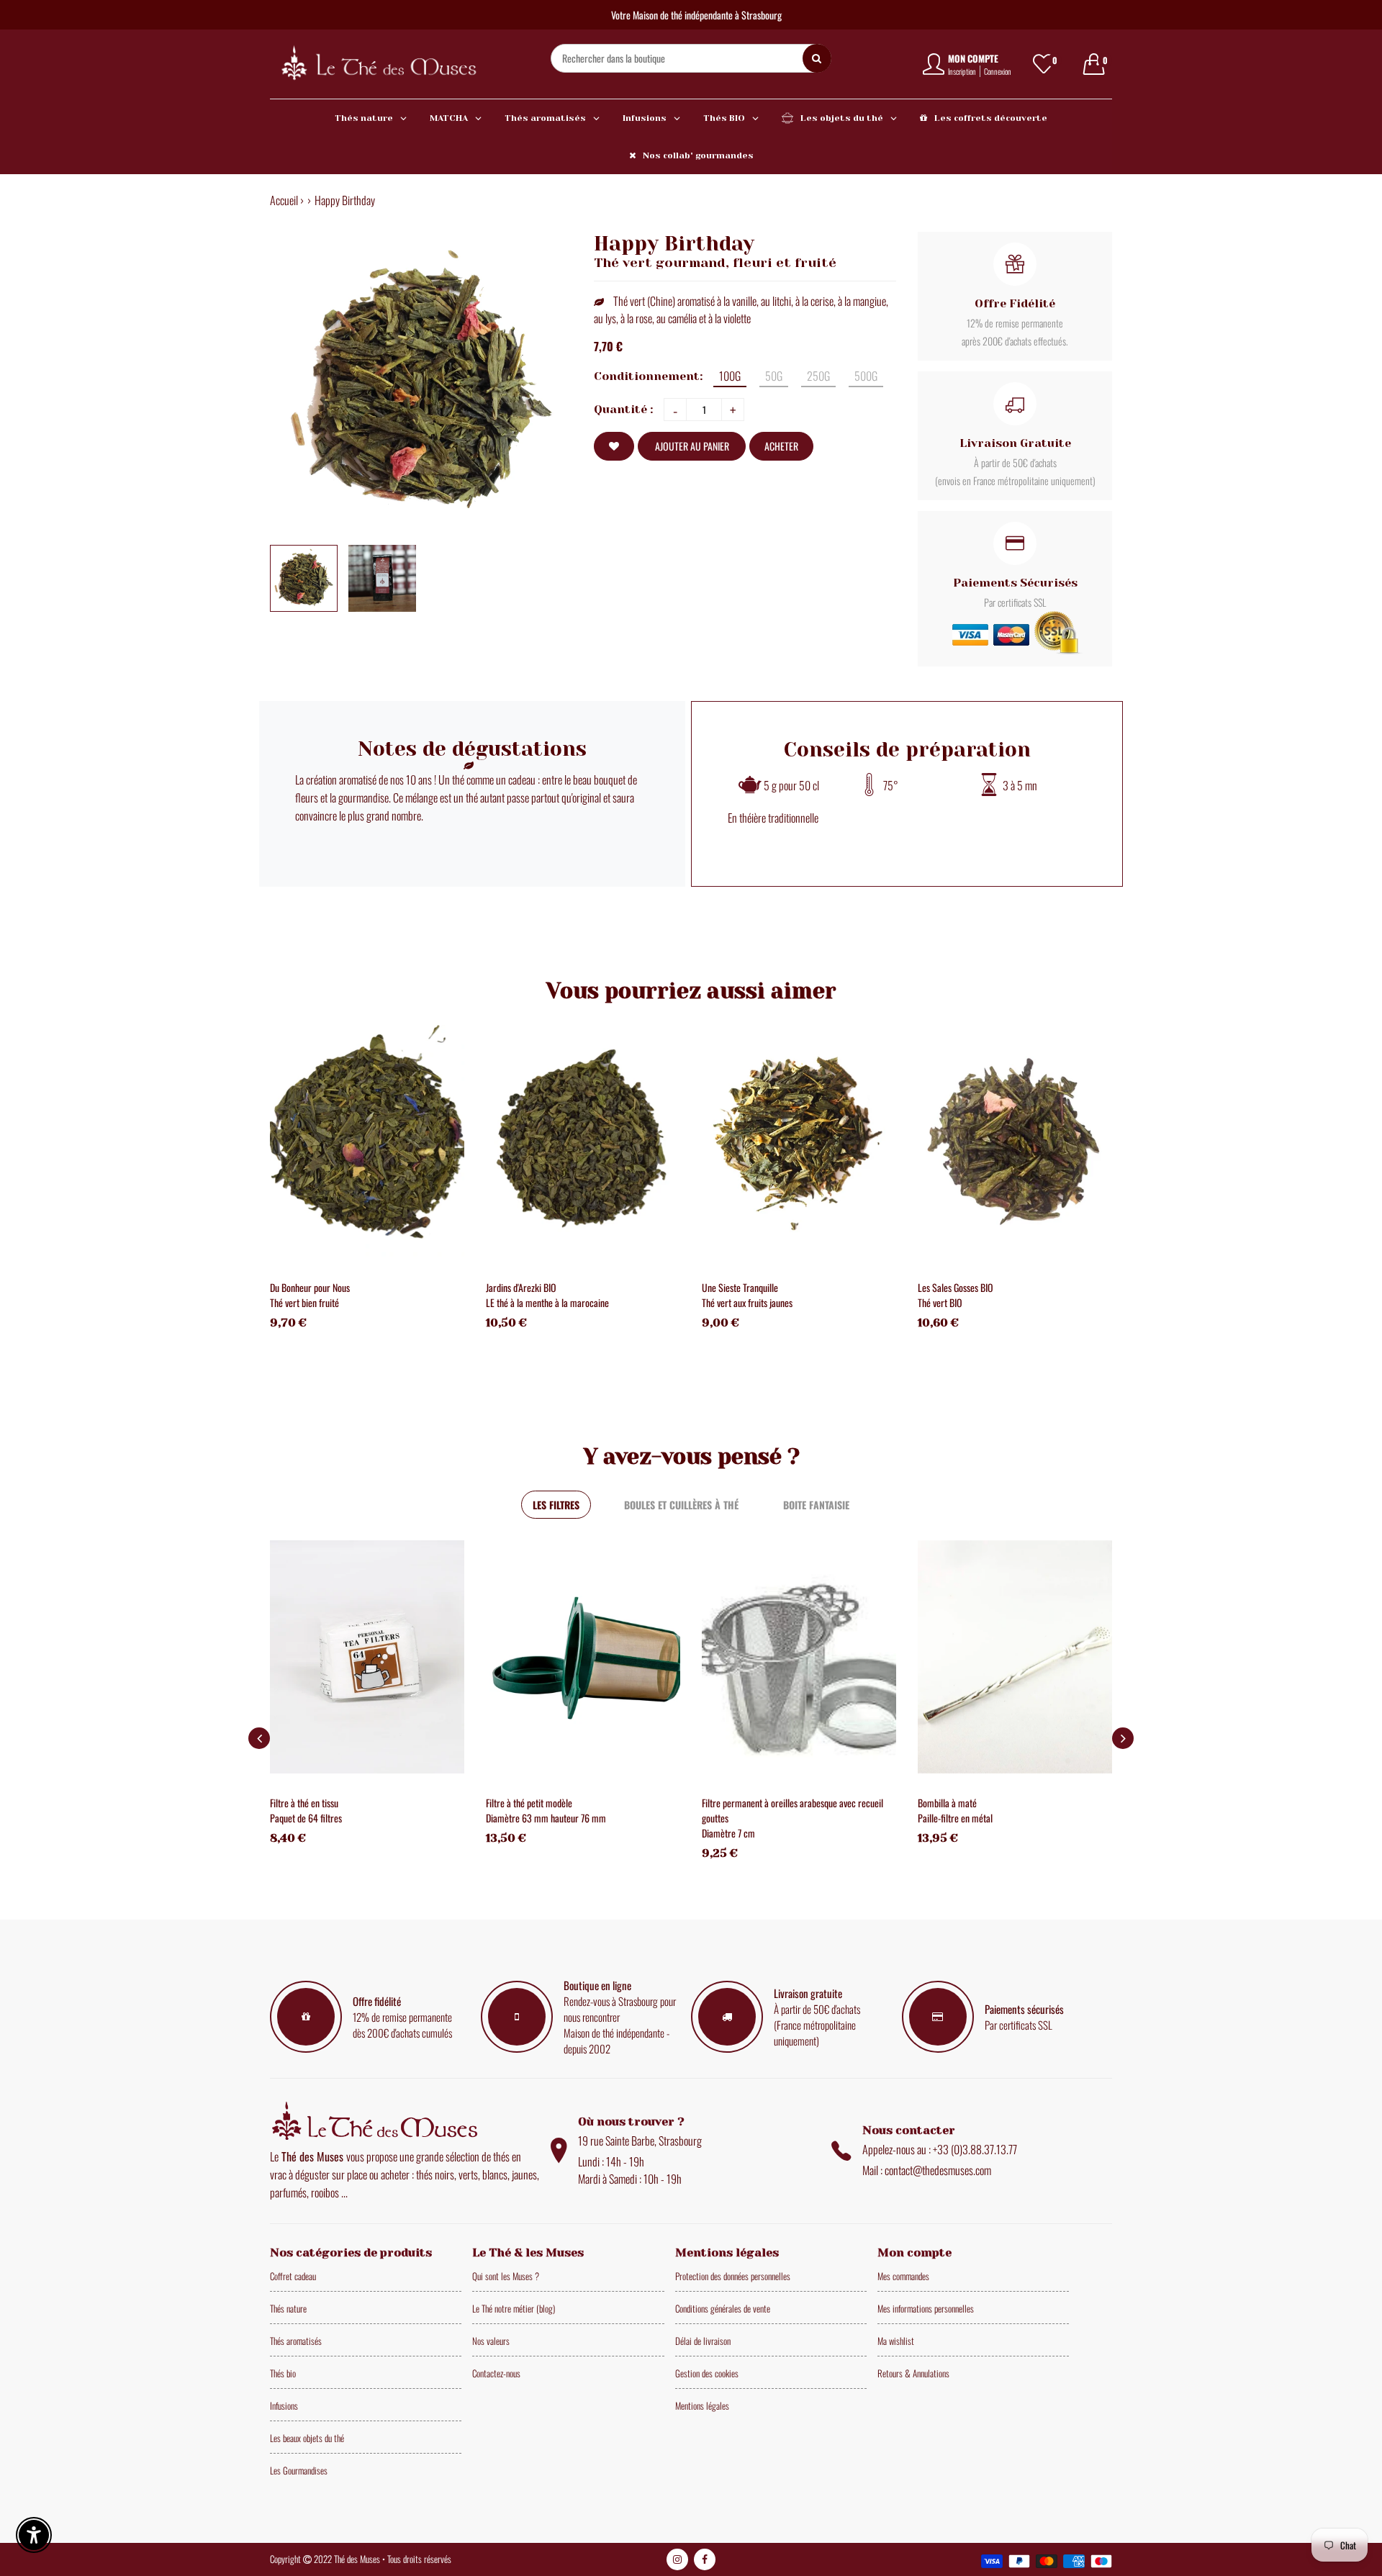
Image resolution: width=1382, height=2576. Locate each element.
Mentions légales (702, 2405)
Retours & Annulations (913, 2373)
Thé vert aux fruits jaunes (747, 1302)
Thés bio (283, 2373)
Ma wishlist (896, 2341)
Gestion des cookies (707, 2373)
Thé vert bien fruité (304, 1302)
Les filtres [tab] (556, 1505)
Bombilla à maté (947, 1803)
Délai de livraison (703, 2341)
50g (774, 376)
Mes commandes (903, 2276)
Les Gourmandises (299, 2470)
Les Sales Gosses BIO (956, 1287)
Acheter (781, 446)
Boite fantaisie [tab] (816, 1505)
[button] (1123, 1738)
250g (818, 376)
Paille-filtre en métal (955, 1818)
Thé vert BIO (940, 1302)
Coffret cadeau (293, 2276)
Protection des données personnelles (733, 2276)
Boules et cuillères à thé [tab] (681, 1505)
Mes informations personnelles (926, 2308)
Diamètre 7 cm (728, 1833)
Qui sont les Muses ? (506, 2276)
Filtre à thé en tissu (304, 1803)
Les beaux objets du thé (307, 2438)
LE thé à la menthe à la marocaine (547, 1302)
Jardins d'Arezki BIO (521, 1287)
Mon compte (973, 58)
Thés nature (288, 2308)
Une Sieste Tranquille (740, 1287)
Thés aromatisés (296, 2341)
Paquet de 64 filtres (306, 1818)
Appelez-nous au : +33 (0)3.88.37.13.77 (940, 2149)
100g (730, 376)
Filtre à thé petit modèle (529, 1803)
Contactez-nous (496, 2373)
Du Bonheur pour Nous (310, 1287)
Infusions (284, 2405)
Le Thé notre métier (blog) (514, 2308)
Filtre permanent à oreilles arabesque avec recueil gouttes (792, 1810)
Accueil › (287, 200)
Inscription (962, 71)
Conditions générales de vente (723, 2308)
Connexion (998, 71)
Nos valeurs (491, 2341)
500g (866, 376)
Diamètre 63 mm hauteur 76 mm (546, 1818)
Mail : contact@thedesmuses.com (927, 2170)
